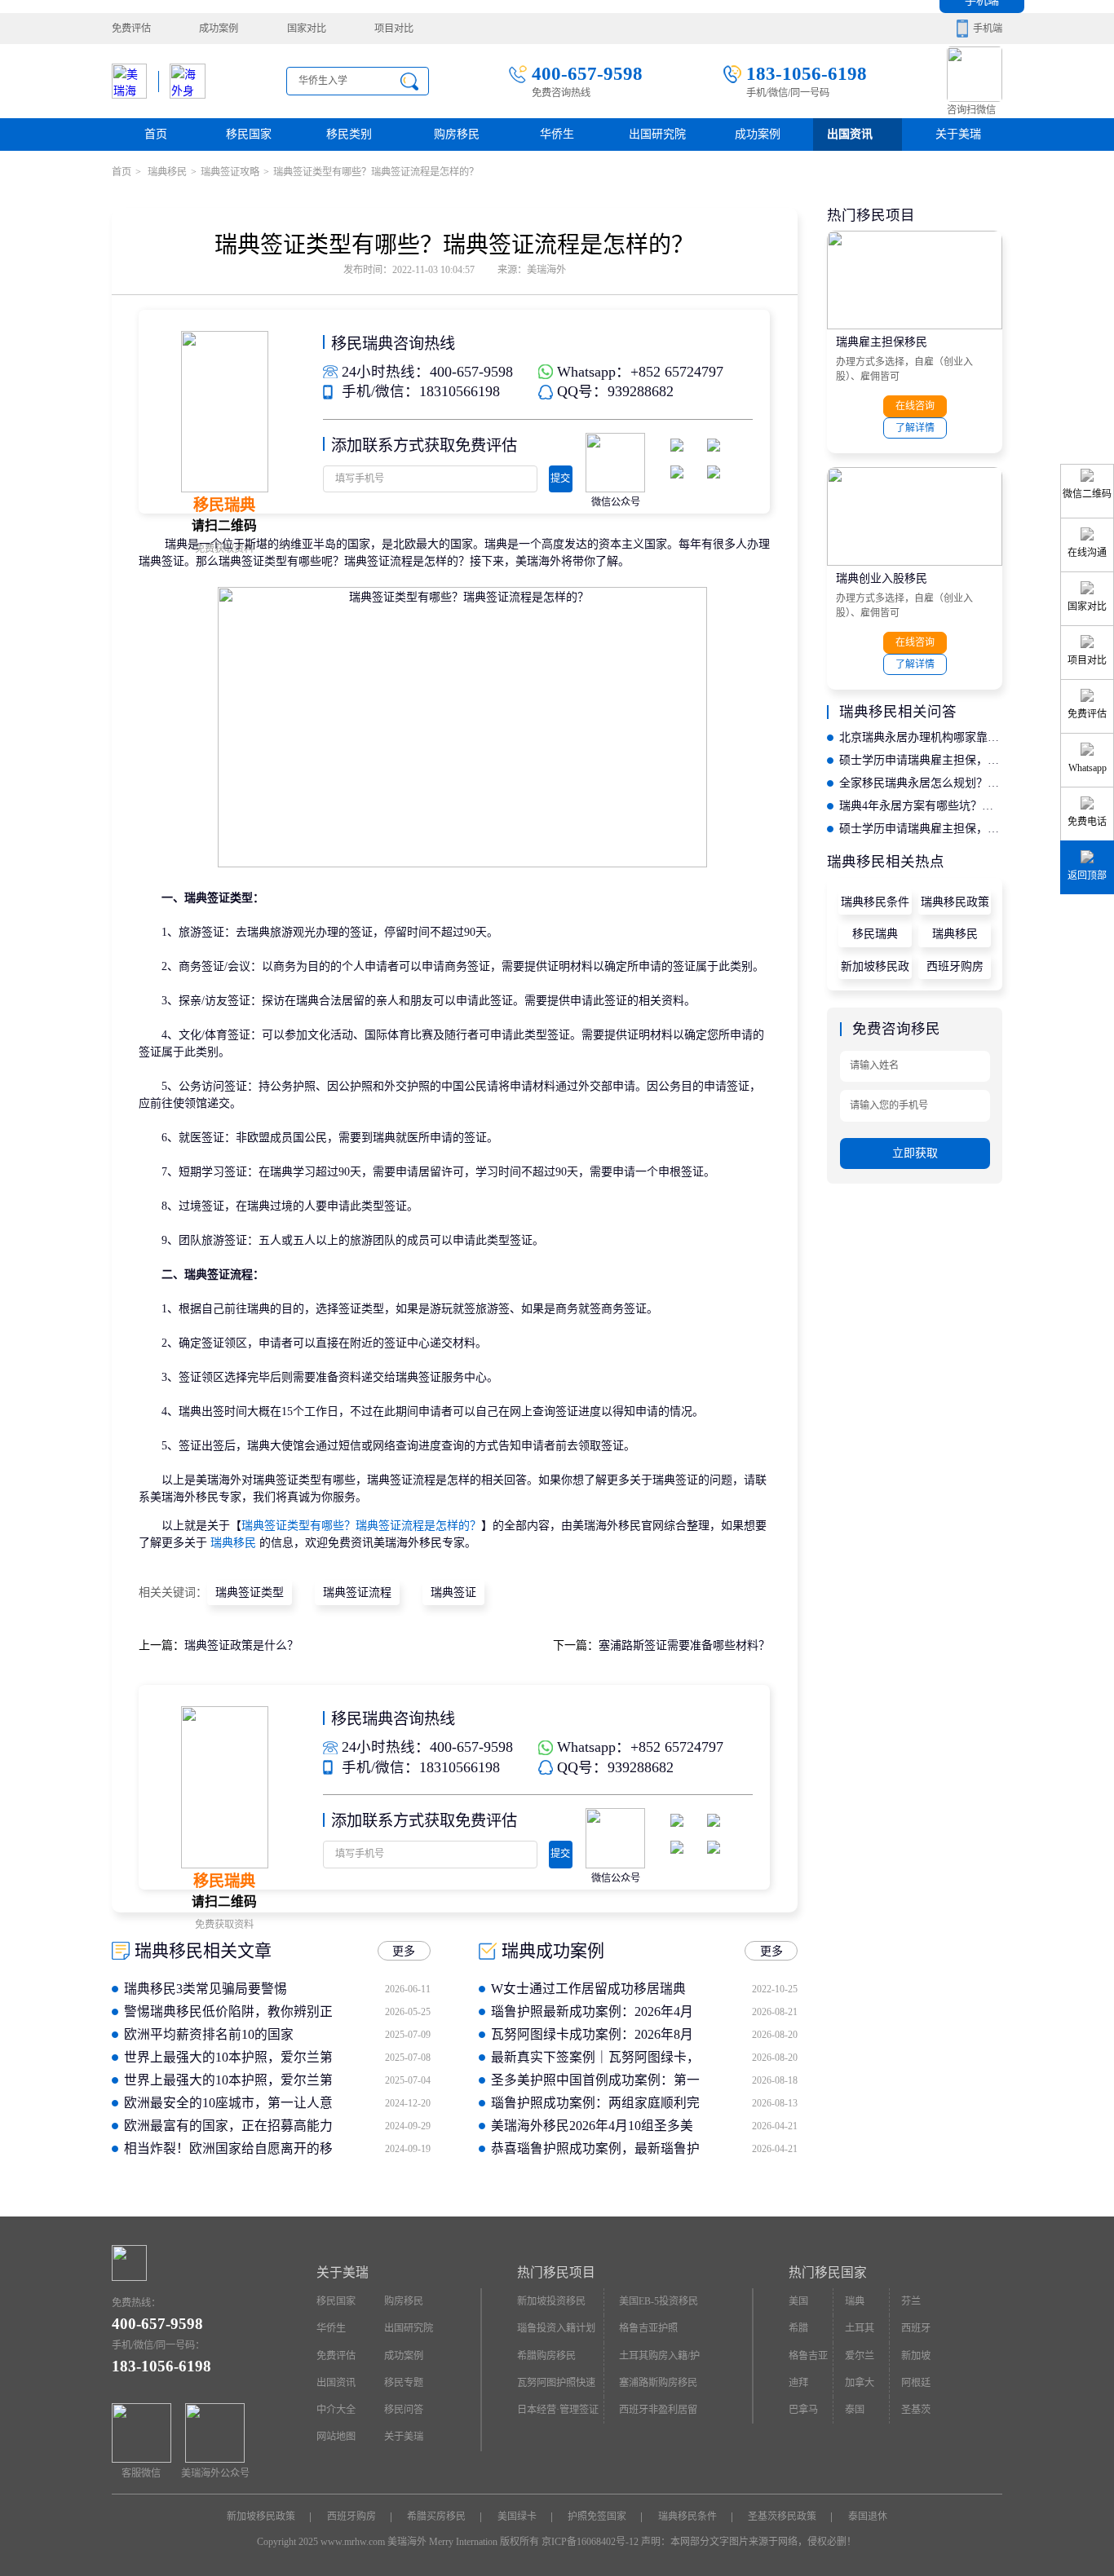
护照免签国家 (597, 2516)
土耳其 (860, 2328)
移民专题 (404, 2383)
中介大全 (336, 2410)
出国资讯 (336, 2383)
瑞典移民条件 (875, 902)
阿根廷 (916, 2383)
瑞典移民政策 (955, 902)
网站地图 (336, 2437)
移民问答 (404, 2410)
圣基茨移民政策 (782, 2516)
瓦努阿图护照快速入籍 (556, 2387)
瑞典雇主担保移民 (882, 342)
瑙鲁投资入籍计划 (556, 2328)
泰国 (855, 2410)
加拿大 (860, 2383)
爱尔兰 (860, 2356)
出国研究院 (657, 134)
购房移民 (457, 134)
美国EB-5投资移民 (659, 2301)
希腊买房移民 (436, 2516)
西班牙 (916, 2328)
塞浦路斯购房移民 (658, 2383)
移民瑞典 (875, 934)
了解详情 (915, 428)
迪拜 (798, 2383)
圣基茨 (916, 2410)
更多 (404, 1951)
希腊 (798, 2328)
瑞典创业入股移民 (882, 578)
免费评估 (131, 29)
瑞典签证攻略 (230, 172)
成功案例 (219, 29)
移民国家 (249, 134)
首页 (156, 134)
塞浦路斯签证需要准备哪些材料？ (684, 1645)
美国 (798, 2301)
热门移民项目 (556, 2272)
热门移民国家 (828, 2272)
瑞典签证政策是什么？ (241, 1645)
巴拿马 (803, 2410)
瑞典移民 (166, 172)
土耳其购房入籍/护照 (659, 2360)
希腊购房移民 (546, 2356)
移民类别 (349, 134)
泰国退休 (868, 2516)
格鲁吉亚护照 (648, 2328)
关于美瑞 (958, 134)
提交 (560, 479)
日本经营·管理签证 (558, 2410)
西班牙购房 (955, 966)
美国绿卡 (517, 2516)
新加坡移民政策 (875, 970)
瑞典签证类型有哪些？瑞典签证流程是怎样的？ (361, 1526)
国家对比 (307, 29)
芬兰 (911, 2301)
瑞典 (855, 2301)
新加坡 (916, 2356)
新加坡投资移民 (551, 2301)
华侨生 (557, 134)
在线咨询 (915, 406)
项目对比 (394, 29)
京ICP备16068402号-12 (590, 2542)
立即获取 (915, 1153)
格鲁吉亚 (808, 2356)
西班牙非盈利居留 (658, 2410)
